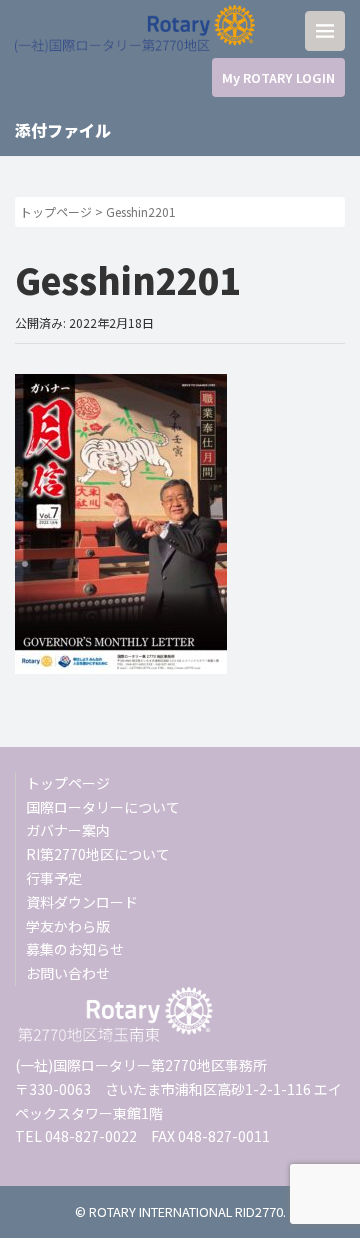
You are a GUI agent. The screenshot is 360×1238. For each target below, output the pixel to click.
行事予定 (54, 878)
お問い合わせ (68, 973)
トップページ (56, 211)
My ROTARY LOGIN (278, 77)
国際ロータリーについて (103, 807)
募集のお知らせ (75, 949)
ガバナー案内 (68, 830)
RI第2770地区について (98, 854)
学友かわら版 (68, 926)
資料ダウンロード (82, 902)
